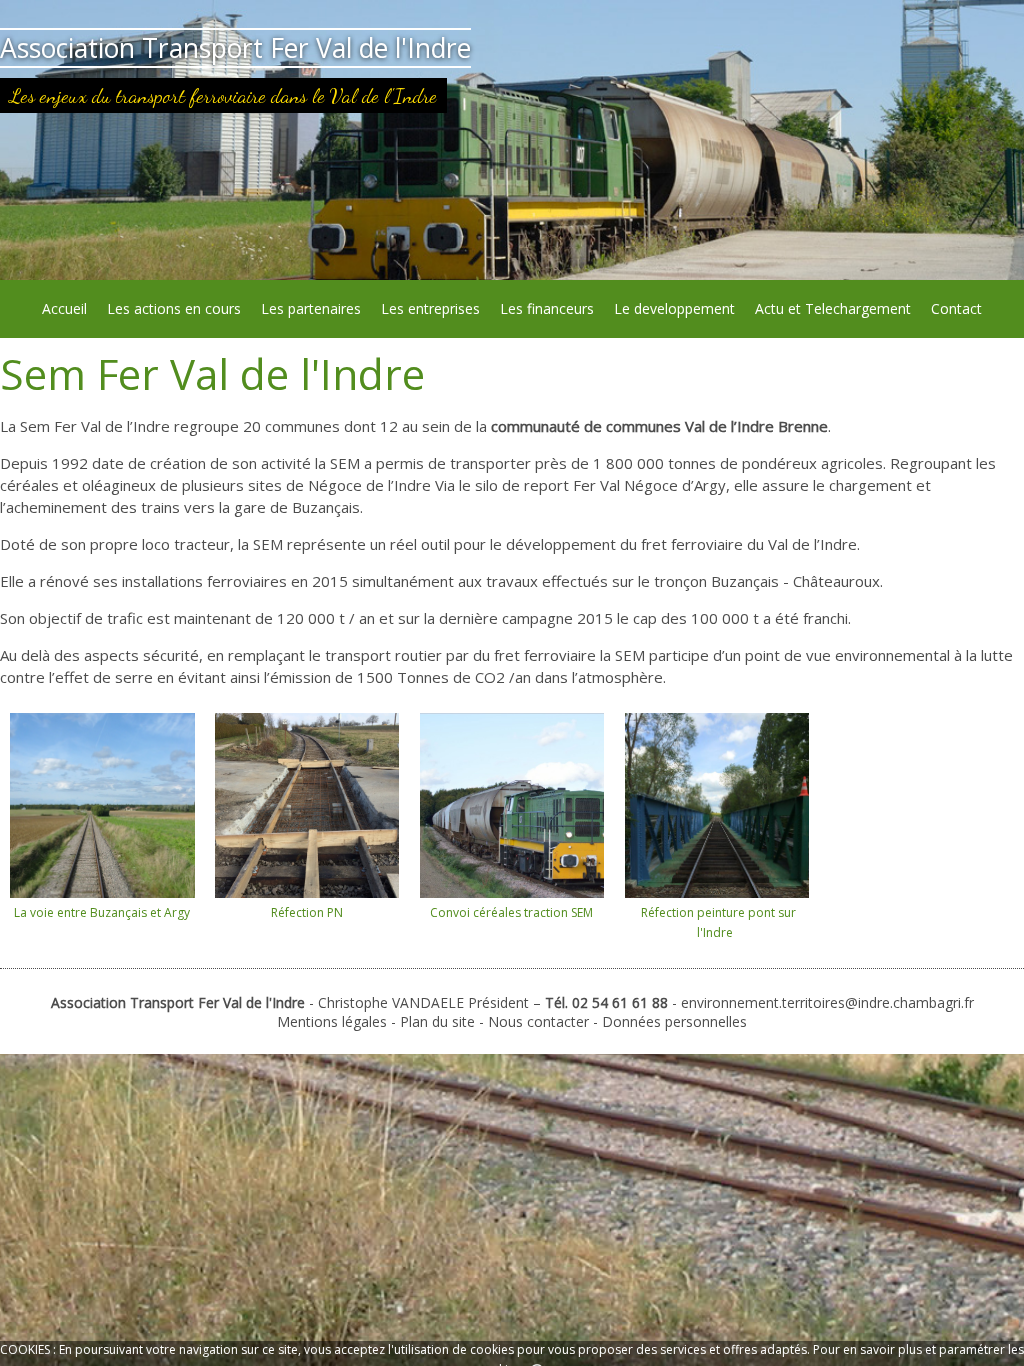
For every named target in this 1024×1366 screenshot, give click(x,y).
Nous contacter (538, 1021)
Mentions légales (332, 1021)
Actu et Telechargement (833, 308)
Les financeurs (547, 308)
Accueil (64, 308)
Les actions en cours (174, 308)
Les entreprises (430, 308)
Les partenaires (311, 308)
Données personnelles (674, 1021)
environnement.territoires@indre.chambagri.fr (827, 1002)
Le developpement (674, 308)
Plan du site (439, 1021)
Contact (956, 308)
